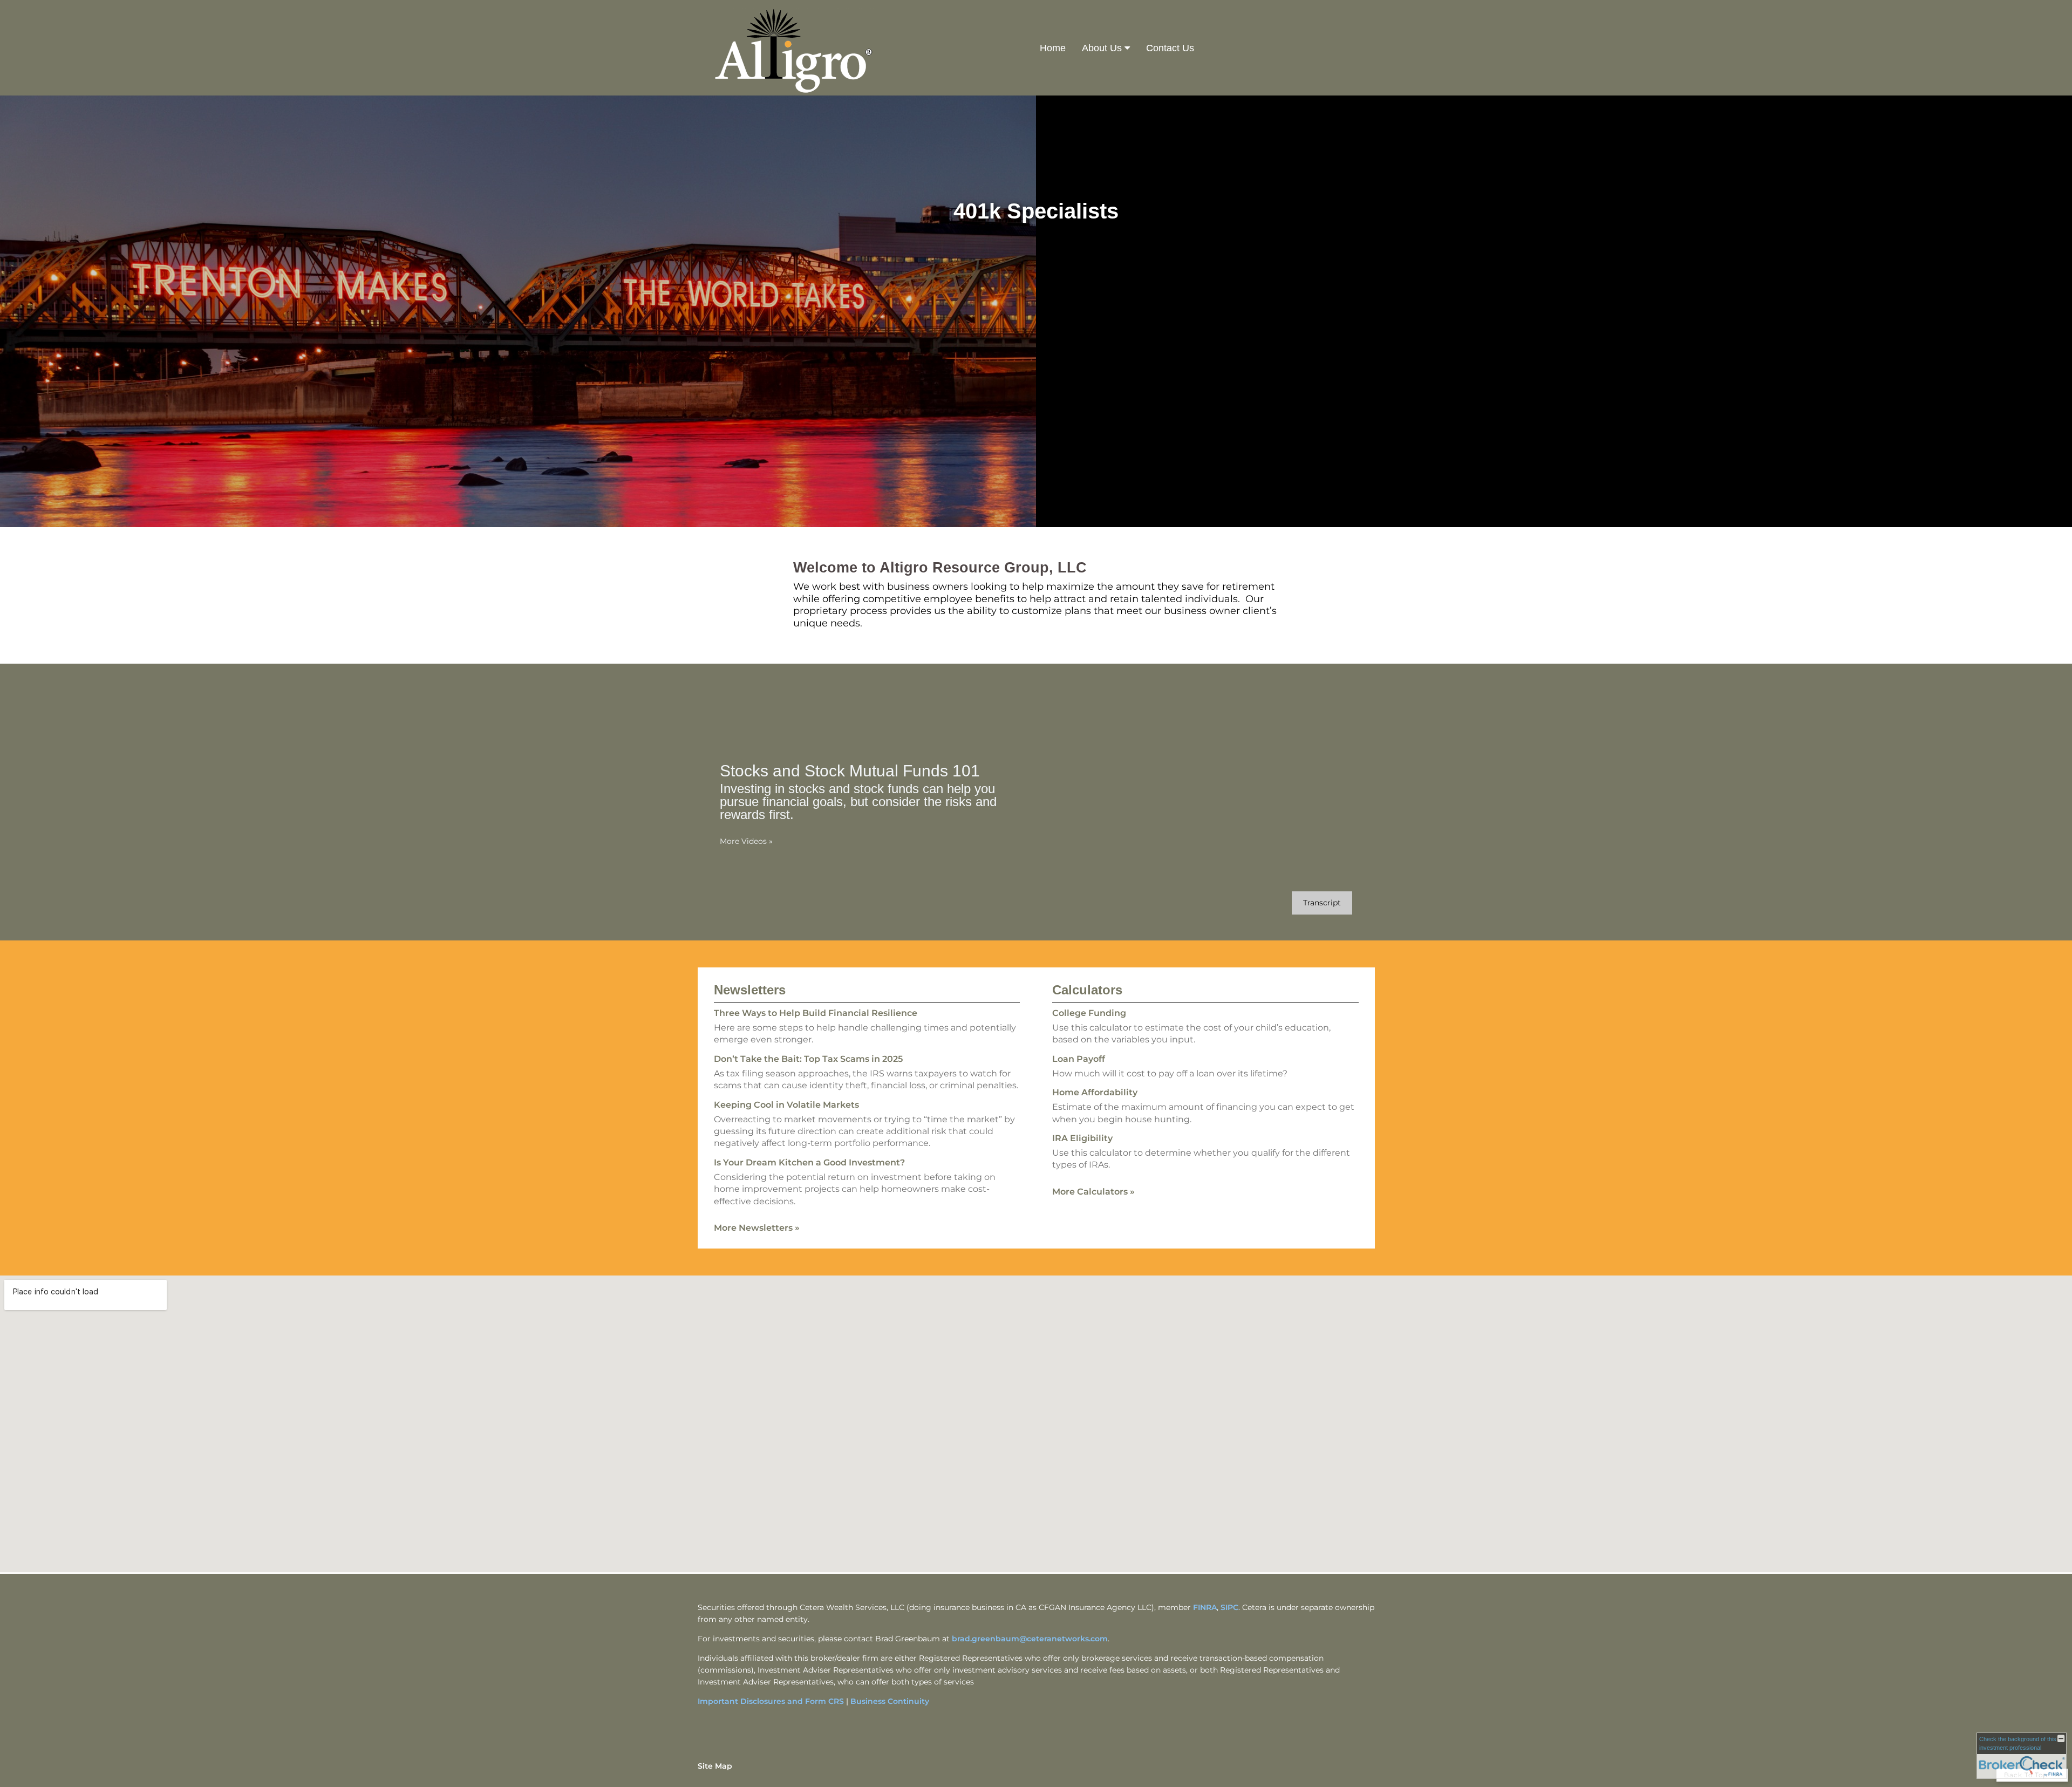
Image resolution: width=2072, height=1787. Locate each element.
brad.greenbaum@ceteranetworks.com (1030, 1639)
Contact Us (1170, 48)
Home (1053, 48)
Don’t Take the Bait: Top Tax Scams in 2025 (808, 1059)
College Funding (1089, 1013)
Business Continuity (890, 1701)
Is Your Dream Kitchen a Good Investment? (809, 1162)
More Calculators (1093, 1192)
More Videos (746, 841)
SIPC (1229, 1607)
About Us (1102, 48)
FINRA (1205, 1607)
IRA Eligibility (1082, 1138)
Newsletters (750, 990)
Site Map (715, 1766)
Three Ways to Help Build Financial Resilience (816, 1013)
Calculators (1087, 990)
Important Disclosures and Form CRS (771, 1701)
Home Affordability (1095, 1092)
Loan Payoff (1079, 1059)
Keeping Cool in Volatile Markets (786, 1105)
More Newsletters (757, 1228)
